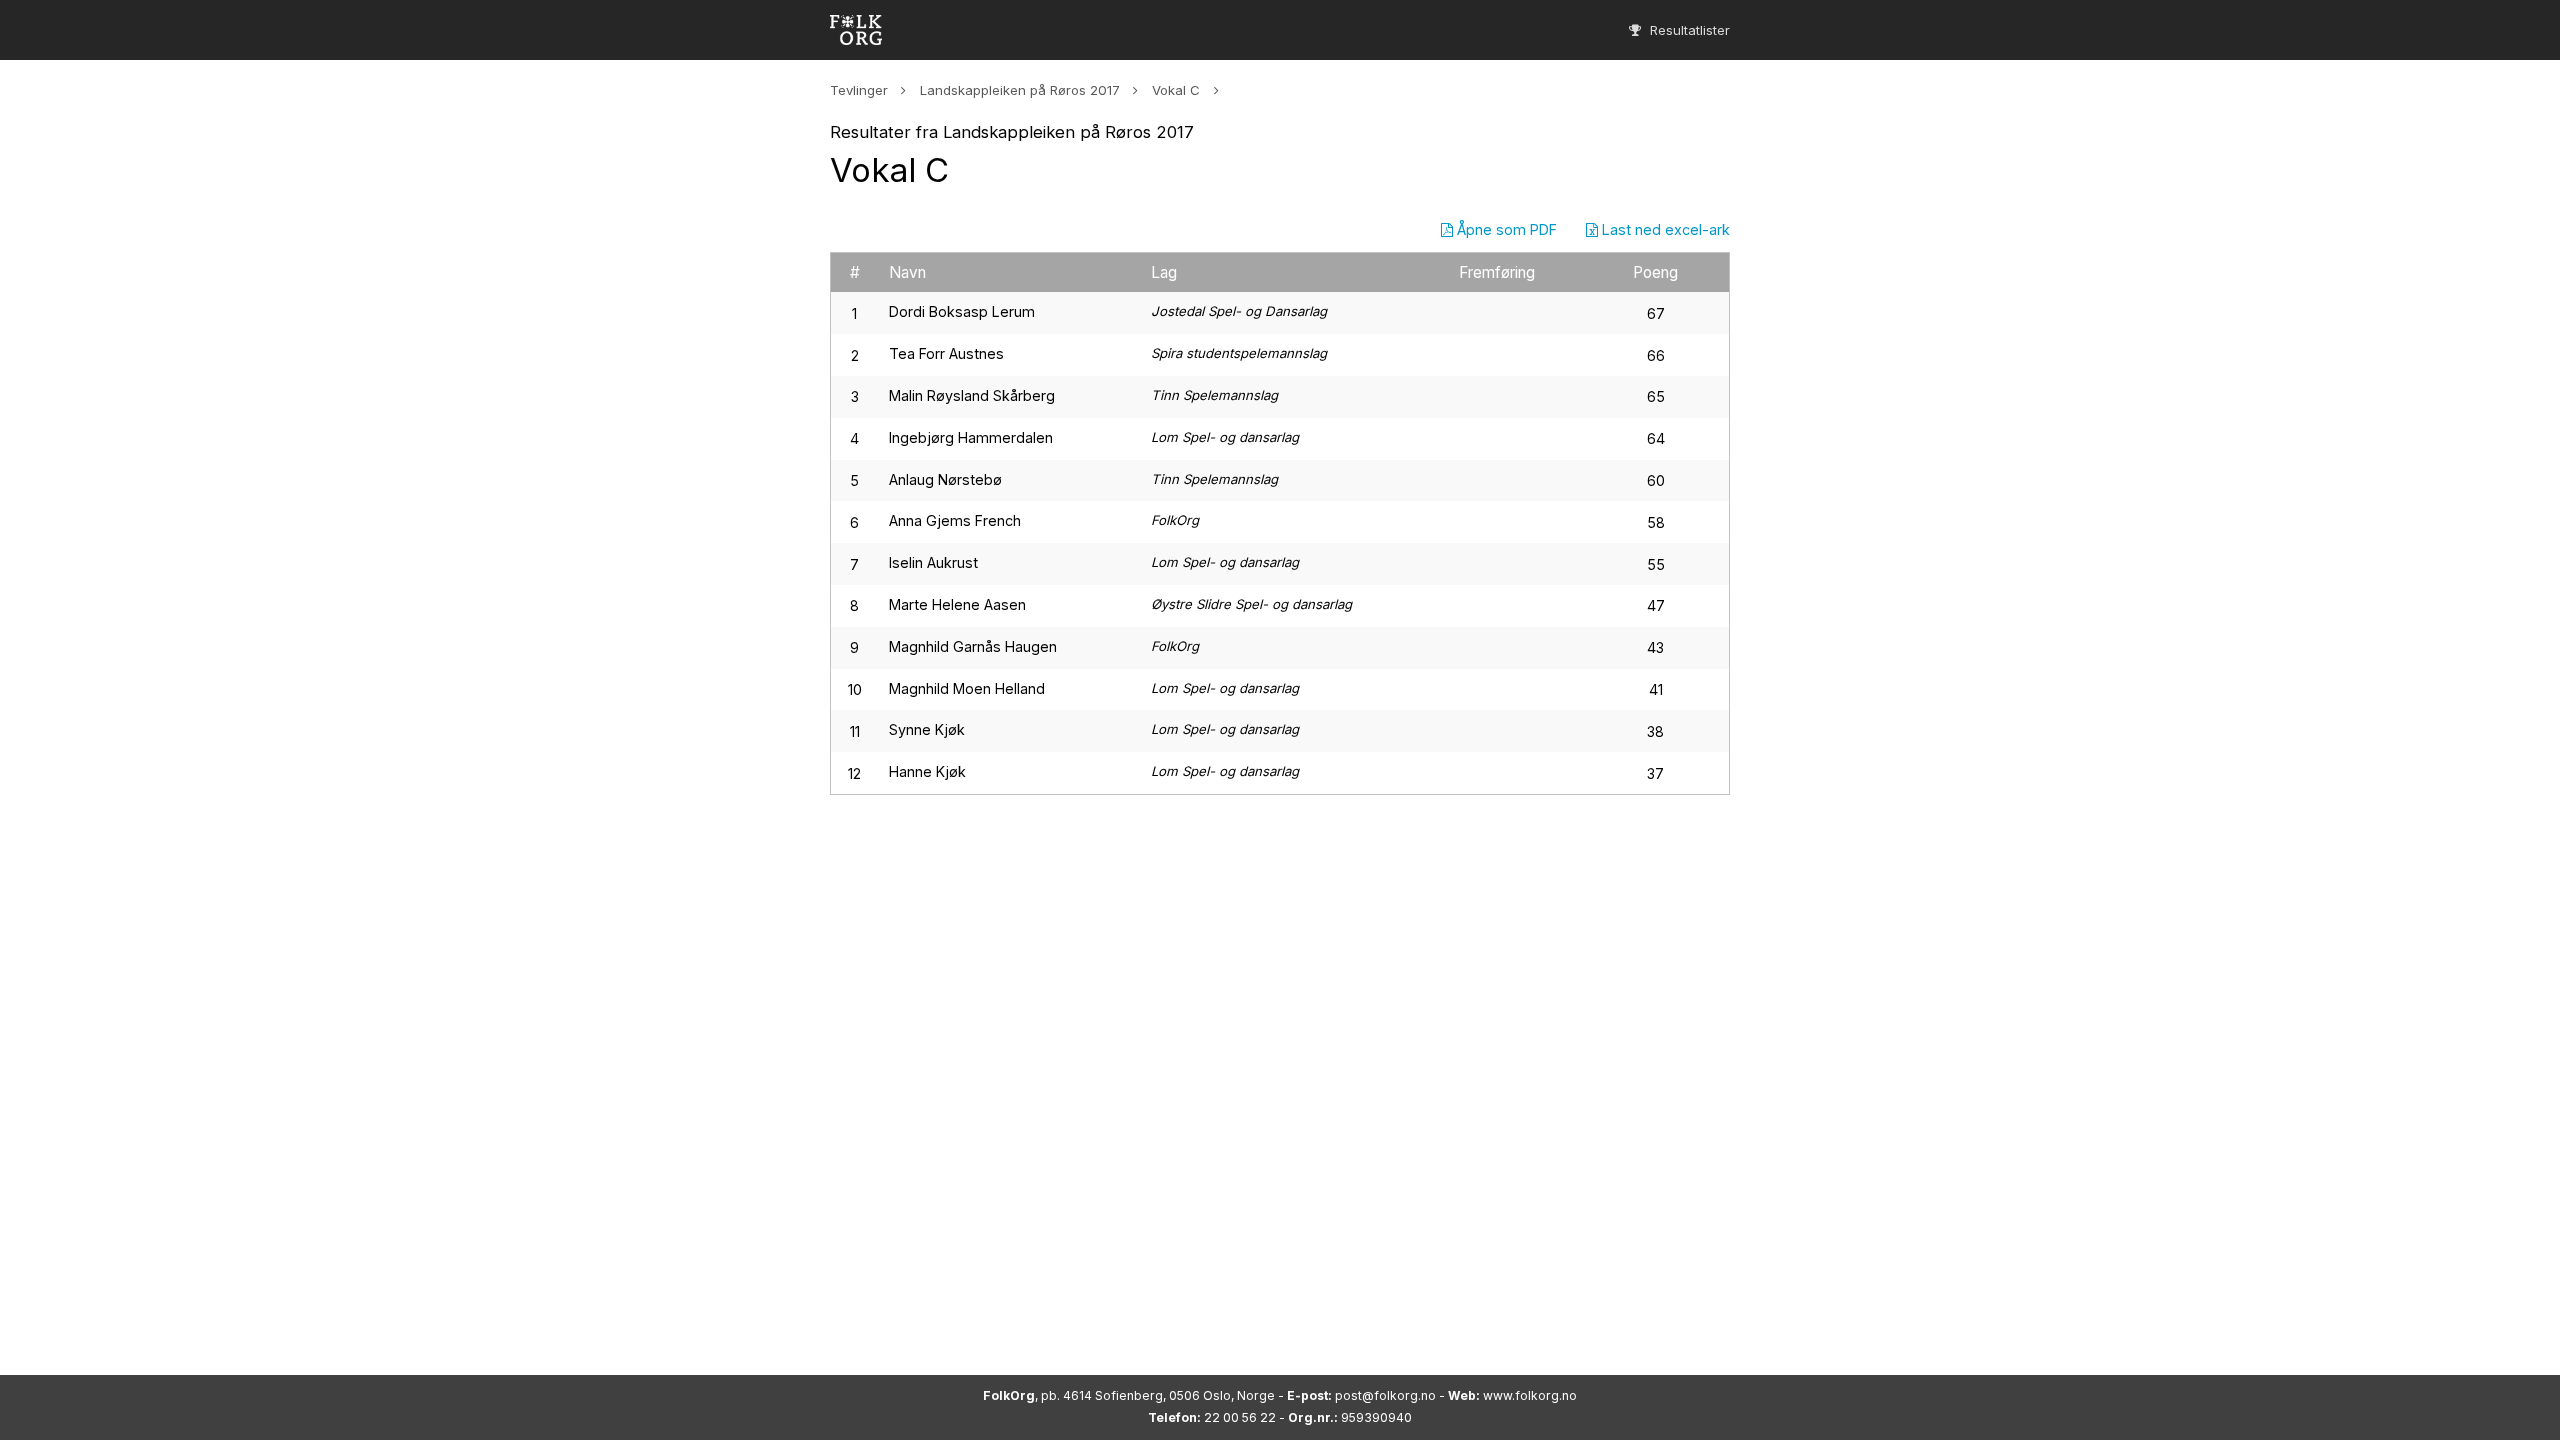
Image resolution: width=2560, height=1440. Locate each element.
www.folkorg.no (1530, 1395)
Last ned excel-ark (1664, 229)
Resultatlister (1688, 30)
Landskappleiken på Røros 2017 (1020, 90)
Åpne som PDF (1505, 229)
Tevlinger (859, 90)
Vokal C (1176, 90)
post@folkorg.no (1385, 1395)
